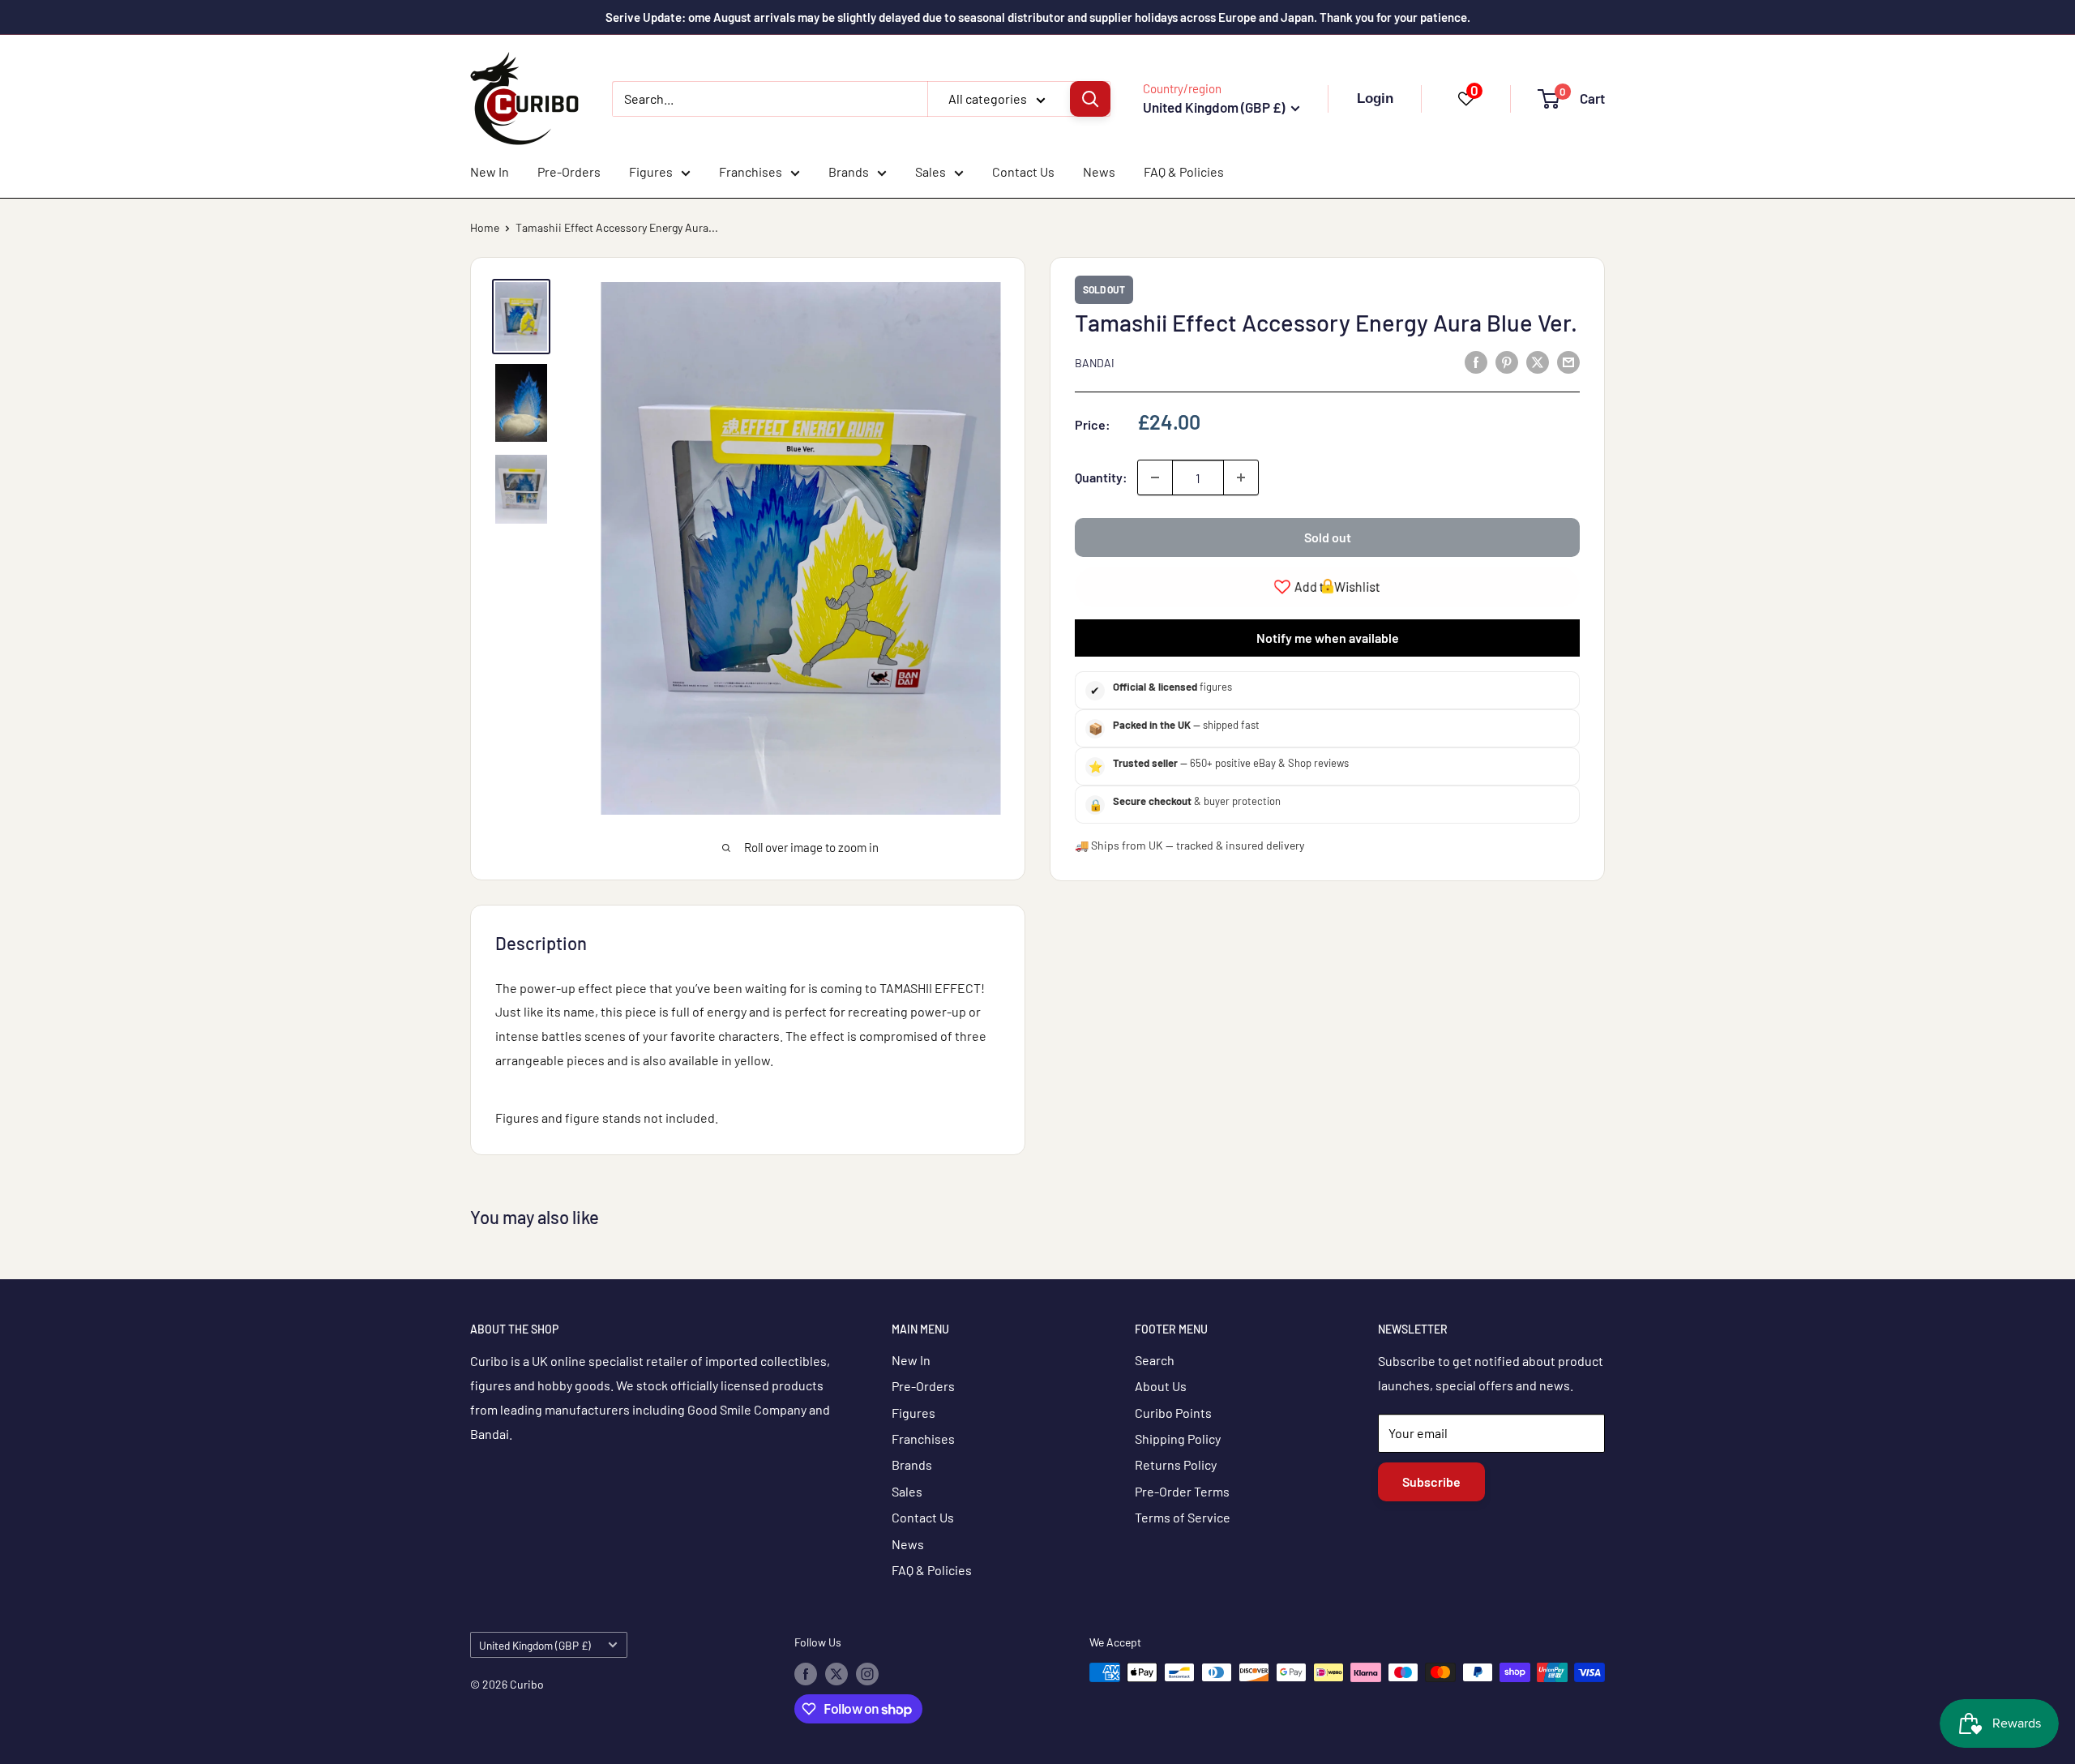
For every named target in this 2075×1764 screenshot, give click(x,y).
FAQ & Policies (1184, 171)
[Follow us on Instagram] (867, 1674)
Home (485, 227)
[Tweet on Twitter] (1538, 361)
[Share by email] (1568, 361)
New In (490, 171)
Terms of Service (1183, 1517)
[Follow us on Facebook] (806, 1674)
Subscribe (1431, 1481)
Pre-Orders (569, 171)
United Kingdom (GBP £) (535, 1645)
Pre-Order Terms (1182, 1491)
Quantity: (1101, 477)
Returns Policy (1176, 1464)
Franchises (751, 171)
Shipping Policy (1178, 1439)
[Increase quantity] (1241, 477)
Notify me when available (1328, 638)
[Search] (1090, 99)
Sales (931, 171)
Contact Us (1023, 171)
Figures (651, 171)
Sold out (1328, 537)
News (1099, 171)
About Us (1161, 1386)
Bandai (1095, 363)
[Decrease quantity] (1155, 477)
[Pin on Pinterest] (1507, 361)
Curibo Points (1173, 1413)
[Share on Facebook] (1476, 361)
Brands (849, 171)
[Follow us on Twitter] (836, 1674)
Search (1155, 1360)
